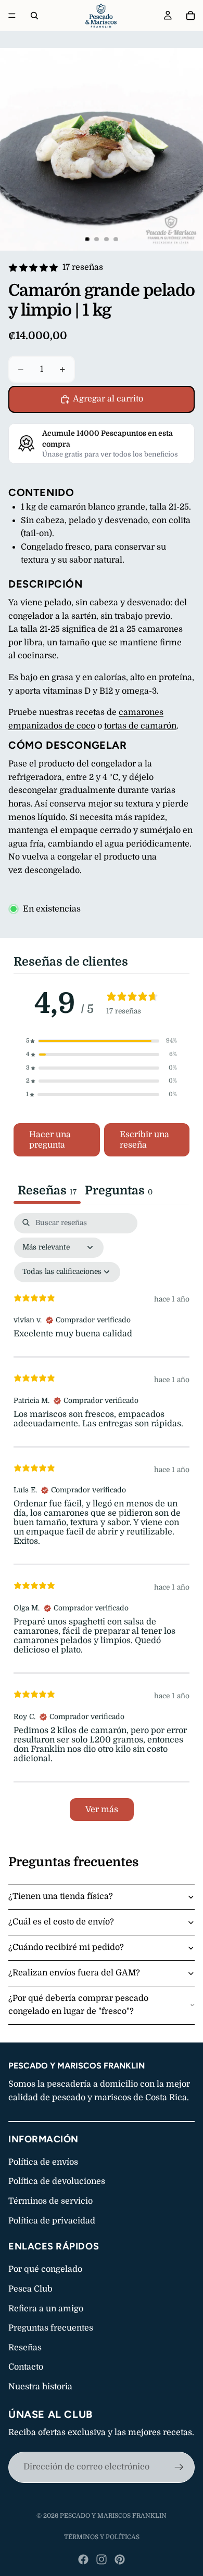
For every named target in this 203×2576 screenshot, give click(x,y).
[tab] (119, 1192)
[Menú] (12, 16)
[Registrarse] (179, 2467)
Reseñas (25, 2348)
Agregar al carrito (108, 399)
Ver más (102, 1810)
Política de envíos (43, 2162)
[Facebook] (83, 2559)
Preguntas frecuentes (51, 2328)
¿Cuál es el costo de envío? (61, 1922)
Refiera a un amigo (46, 2309)
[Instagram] (102, 2559)
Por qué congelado (45, 2269)
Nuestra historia (40, 2387)
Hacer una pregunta (50, 1140)
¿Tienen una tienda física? (61, 1896)
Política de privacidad (52, 2221)
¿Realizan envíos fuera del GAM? (74, 1973)
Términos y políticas (102, 2537)
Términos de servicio (50, 2201)
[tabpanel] (102, 1522)
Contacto (26, 2367)
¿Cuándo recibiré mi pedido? (66, 1947)
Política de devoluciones (57, 2181)
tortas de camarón (140, 726)
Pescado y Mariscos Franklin (113, 2516)
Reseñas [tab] (47, 1190)
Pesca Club (30, 2289)
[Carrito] (191, 16)
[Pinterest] (120, 2559)
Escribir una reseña (144, 1140)
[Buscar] (34, 16)
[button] (102, 1041)
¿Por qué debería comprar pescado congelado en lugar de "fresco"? (78, 2005)
